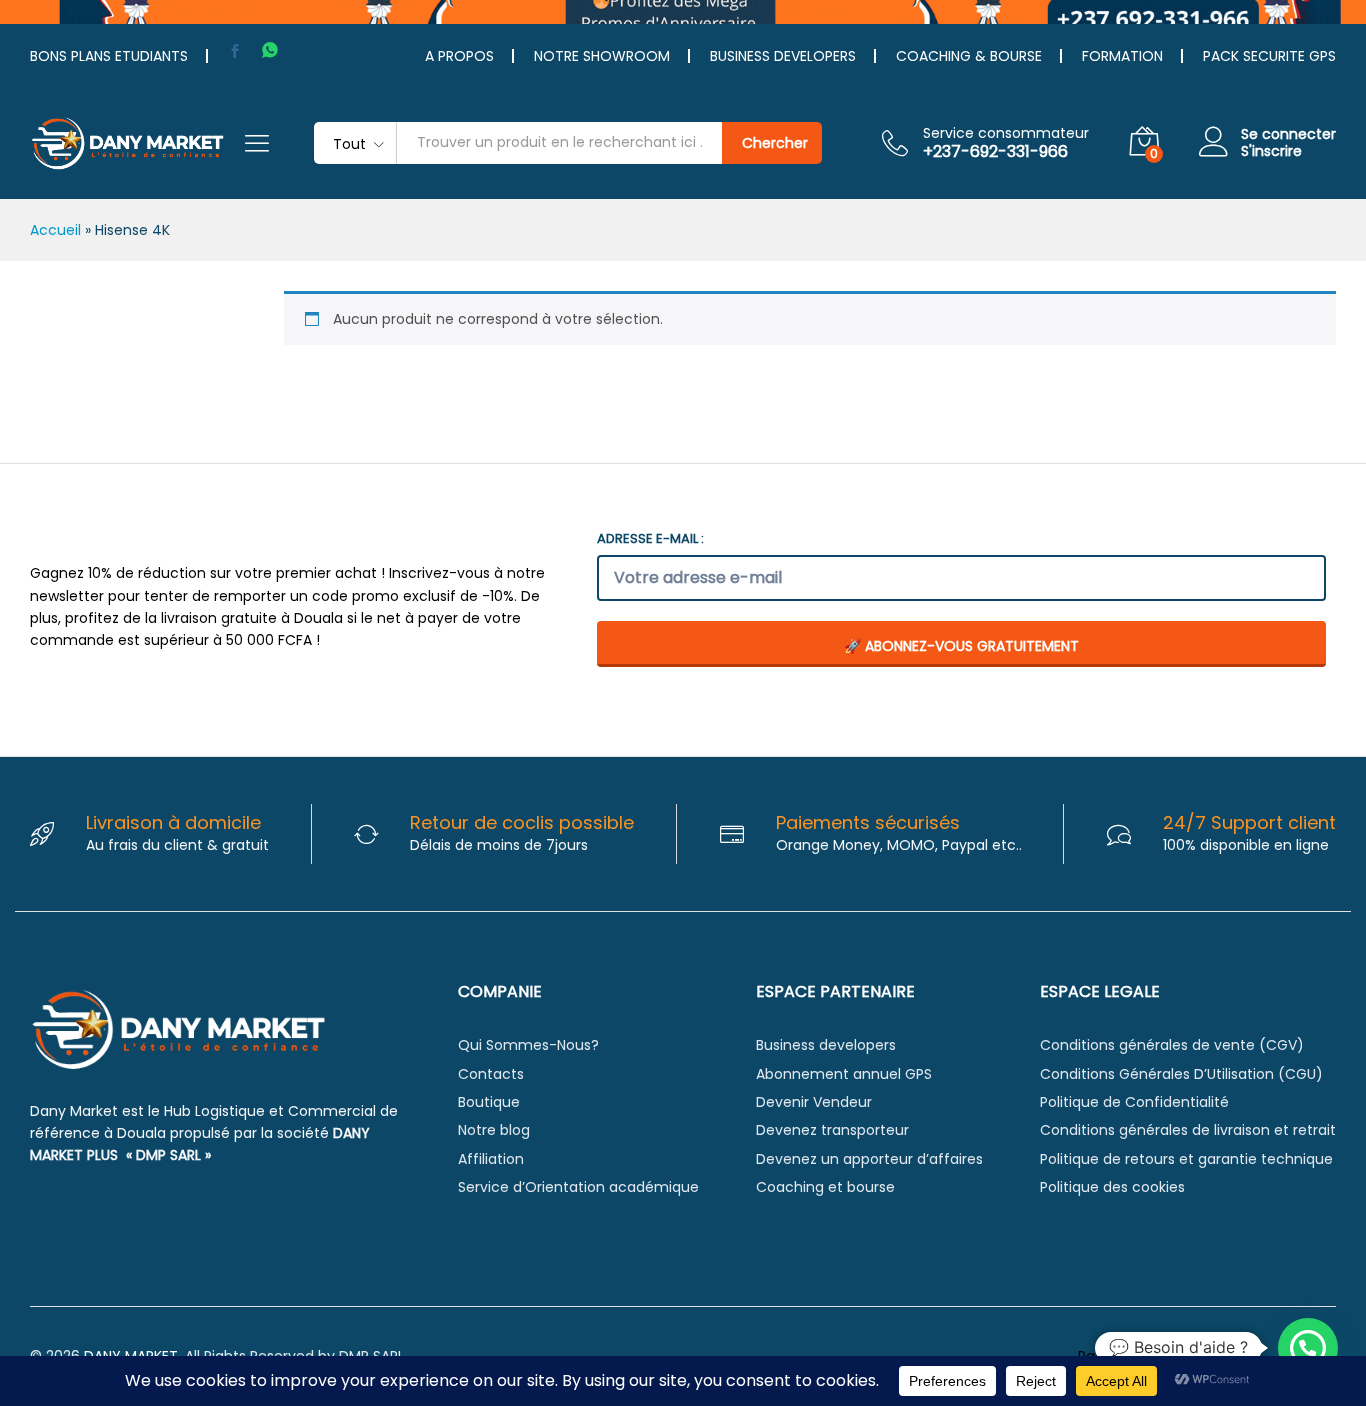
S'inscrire (1271, 151)
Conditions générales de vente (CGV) (1172, 1045)
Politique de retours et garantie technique (1186, 1159)
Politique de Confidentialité (1134, 1102)
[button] (1308, 1348)
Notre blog (494, 1130)
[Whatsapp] (270, 50)
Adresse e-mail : (650, 538)
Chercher (775, 143)
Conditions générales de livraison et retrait (1188, 1130)
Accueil (55, 230)
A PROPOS (459, 56)
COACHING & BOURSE (969, 56)
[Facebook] (235, 51)
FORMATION (1122, 56)
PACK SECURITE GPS (1269, 56)
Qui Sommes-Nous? (528, 1045)
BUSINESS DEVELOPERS (783, 56)
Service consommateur (1006, 133)
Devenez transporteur (832, 1130)
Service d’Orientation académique (578, 1187)
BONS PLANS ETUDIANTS (109, 56)
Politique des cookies (1112, 1187)
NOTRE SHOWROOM (602, 56)
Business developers (826, 1045)
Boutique (489, 1102)
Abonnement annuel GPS (844, 1074)
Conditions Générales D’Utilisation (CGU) (1181, 1074)
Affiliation (491, 1159)
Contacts (491, 1074)
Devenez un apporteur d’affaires (869, 1159)
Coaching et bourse (825, 1187)
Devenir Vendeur (814, 1102)
